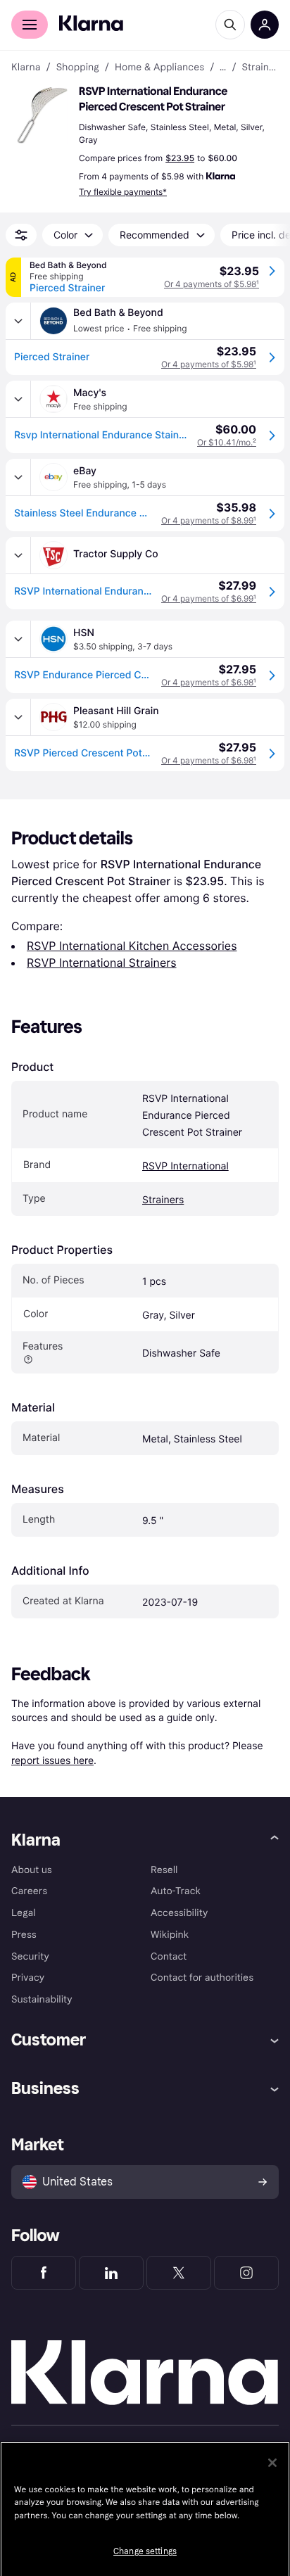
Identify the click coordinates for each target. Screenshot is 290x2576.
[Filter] (21, 235)
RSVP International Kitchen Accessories (132, 946)
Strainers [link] (260, 68)
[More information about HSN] (18, 639)
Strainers (163, 1200)
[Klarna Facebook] (44, 2273)
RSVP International (185, 1166)
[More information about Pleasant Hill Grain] (18, 717)
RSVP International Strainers (102, 963)
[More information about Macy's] (18, 399)
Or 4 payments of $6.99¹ (209, 598)
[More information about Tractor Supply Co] (18, 555)
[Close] (272, 2463)
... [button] (223, 68)
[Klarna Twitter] (179, 2273)
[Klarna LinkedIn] (111, 2273)
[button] (42, 115)
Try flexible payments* (123, 192)
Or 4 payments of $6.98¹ (209, 682)
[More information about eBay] (18, 477)
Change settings (145, 2551)
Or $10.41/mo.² (227, 442)
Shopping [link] (78, 68)
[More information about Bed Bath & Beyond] (18, 321)
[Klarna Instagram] (246, 2273)
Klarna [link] (26, 68)
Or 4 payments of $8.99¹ (209, 520)
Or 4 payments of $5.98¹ (212, 284)
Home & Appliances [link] (159, 68)
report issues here (52, 1760)
